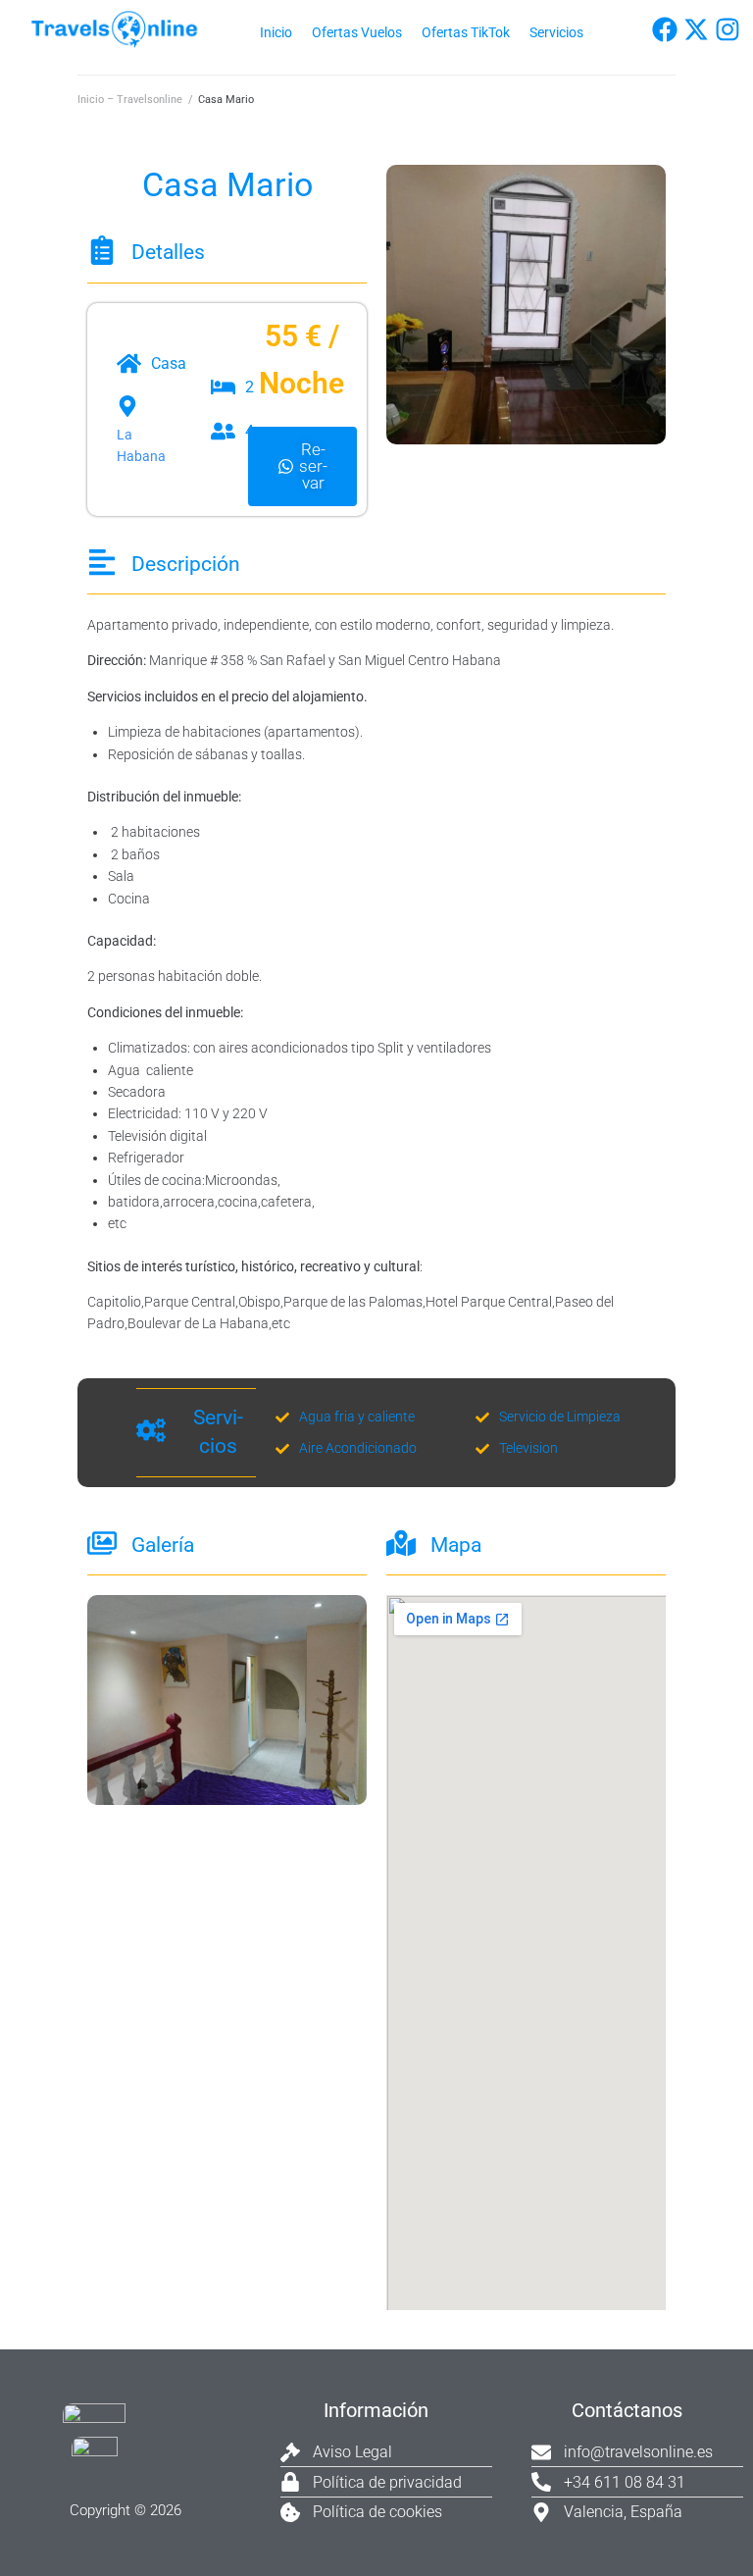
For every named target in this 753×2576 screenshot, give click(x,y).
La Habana (141, 445)
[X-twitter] (696, 29)
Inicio (276, 32)
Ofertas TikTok (466, 32)
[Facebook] (665, 29)
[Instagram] (728, 29)
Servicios (556, 32)
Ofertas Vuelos (357, 32)
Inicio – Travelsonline (130, 100)
